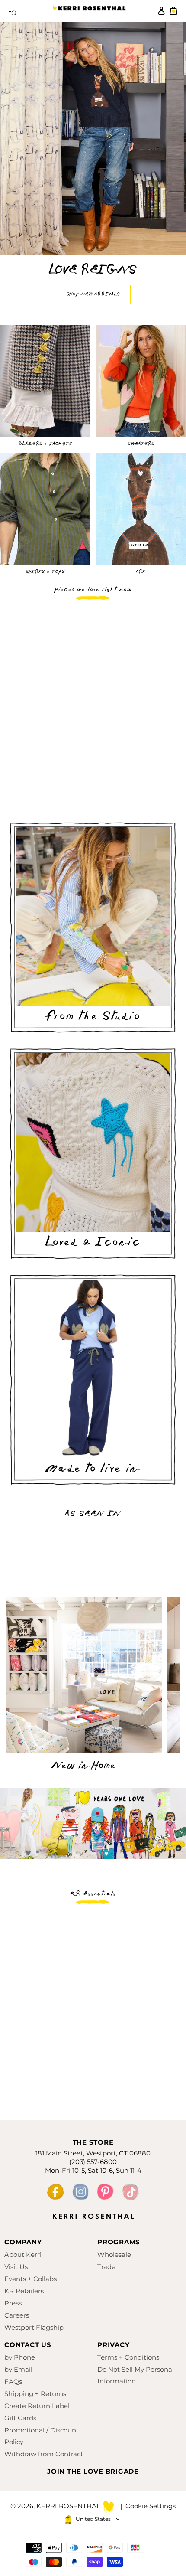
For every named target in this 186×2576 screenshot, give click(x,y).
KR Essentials (93, 1894)
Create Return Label (37, 2406)
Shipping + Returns (35, 2394)
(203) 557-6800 (93, 2162)
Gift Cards (20, 2418)
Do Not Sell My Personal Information (136, 2375)
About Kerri (23, 2254)
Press (13, 2303)
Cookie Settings (151, 2506)
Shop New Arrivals (93, 294)
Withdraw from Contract (44, 2454)
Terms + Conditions (128, 2357)
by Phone (20, 2357)
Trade (106, 2267)
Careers (17, 2315)
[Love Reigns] (93, 138)
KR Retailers (24, 2291)
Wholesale (114, 2254)
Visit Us (16, 2267)
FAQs (13, 2382)
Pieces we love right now (93, 590)
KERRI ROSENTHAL (89, 11)
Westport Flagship (34, 2327)
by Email (18, 2369)
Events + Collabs (30, 2279)
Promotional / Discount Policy (42, 2436)
